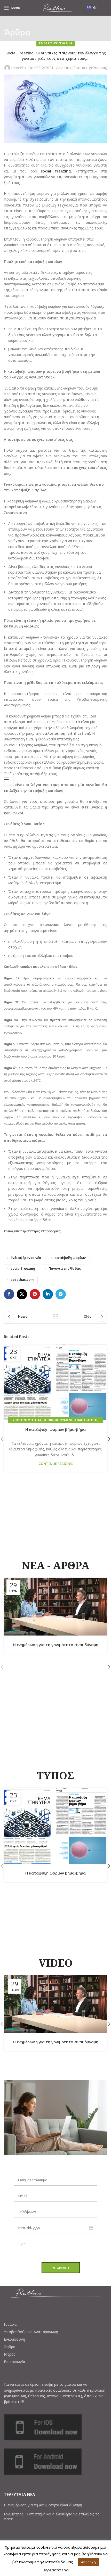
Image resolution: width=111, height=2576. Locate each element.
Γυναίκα (10, 2324)
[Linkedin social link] (48, 1294)
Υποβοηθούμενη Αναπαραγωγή (31, 2332)
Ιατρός (10, 2354)
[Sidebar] (6, 779)
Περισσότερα (56, 2570)
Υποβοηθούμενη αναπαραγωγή (70, 1420)
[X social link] (22, 1294)
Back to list (55, 1317)
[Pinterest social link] (35, 1294)
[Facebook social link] (9, 1294)
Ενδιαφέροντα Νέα (56, 43)
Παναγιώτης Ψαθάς (65, 1269)
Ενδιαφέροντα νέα (26, 1258)
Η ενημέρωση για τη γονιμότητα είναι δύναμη (56, 1645)
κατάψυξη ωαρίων (70, 1258)
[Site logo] (55, 7)
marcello (19, 68)
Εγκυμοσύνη (14, 2339)
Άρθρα (10, 2347)
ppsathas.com (22, 1280)
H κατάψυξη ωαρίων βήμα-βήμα (55, 1429)
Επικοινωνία (14, 2362)
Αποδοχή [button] (88, 2562)
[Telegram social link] (61, 1294)
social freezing (23, 1269)
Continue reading (56, 1464)
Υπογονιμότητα (27, 1420)
